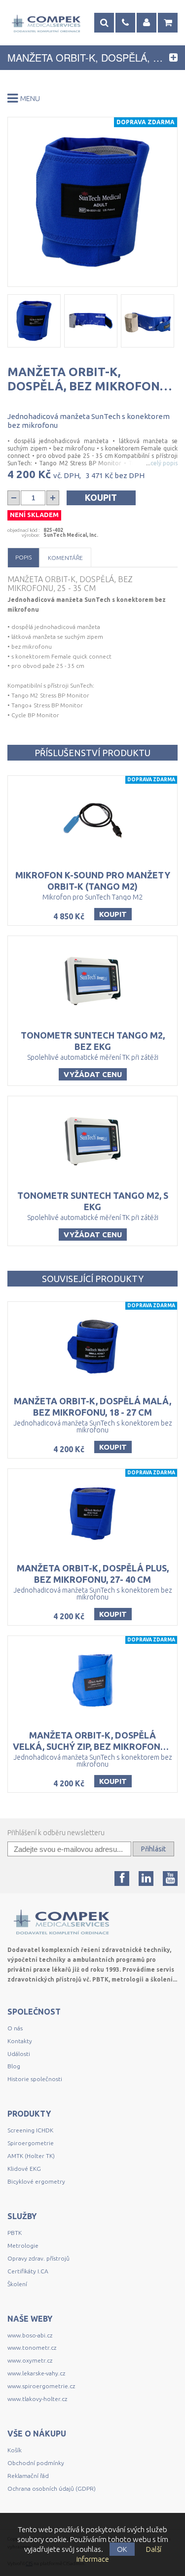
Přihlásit (153, 1849)
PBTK (15, 2233)
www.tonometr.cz (32, 2348)
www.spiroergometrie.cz (41, 2386)
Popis (23, 557)
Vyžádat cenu (93, 1074)
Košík (15, 2450)
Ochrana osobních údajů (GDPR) (52, 2489)
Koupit (101, 497)
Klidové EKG (25, 2169)
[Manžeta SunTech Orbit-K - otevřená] (91, 321)
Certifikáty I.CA (28, 2271)
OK (122, 2549)
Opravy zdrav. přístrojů (38, 2258)
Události (19, 2054)
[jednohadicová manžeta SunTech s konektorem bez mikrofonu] (92, 202)
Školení (17, 2284)
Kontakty (20, 2041)
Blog (14, 2066)
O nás (15, 2028)
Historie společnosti (35, 2079)
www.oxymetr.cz (30, 2360)
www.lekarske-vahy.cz (36, 2373)
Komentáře (65, 558)
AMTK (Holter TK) (31, 2156)
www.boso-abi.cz (30, 2335)
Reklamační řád (28, 2476)
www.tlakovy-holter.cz (37, 2399)
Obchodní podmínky (36, 2463)
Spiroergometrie (31, 2143)
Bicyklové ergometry (36, 2181)
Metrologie (23, 2245)
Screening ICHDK (30, 2130)
